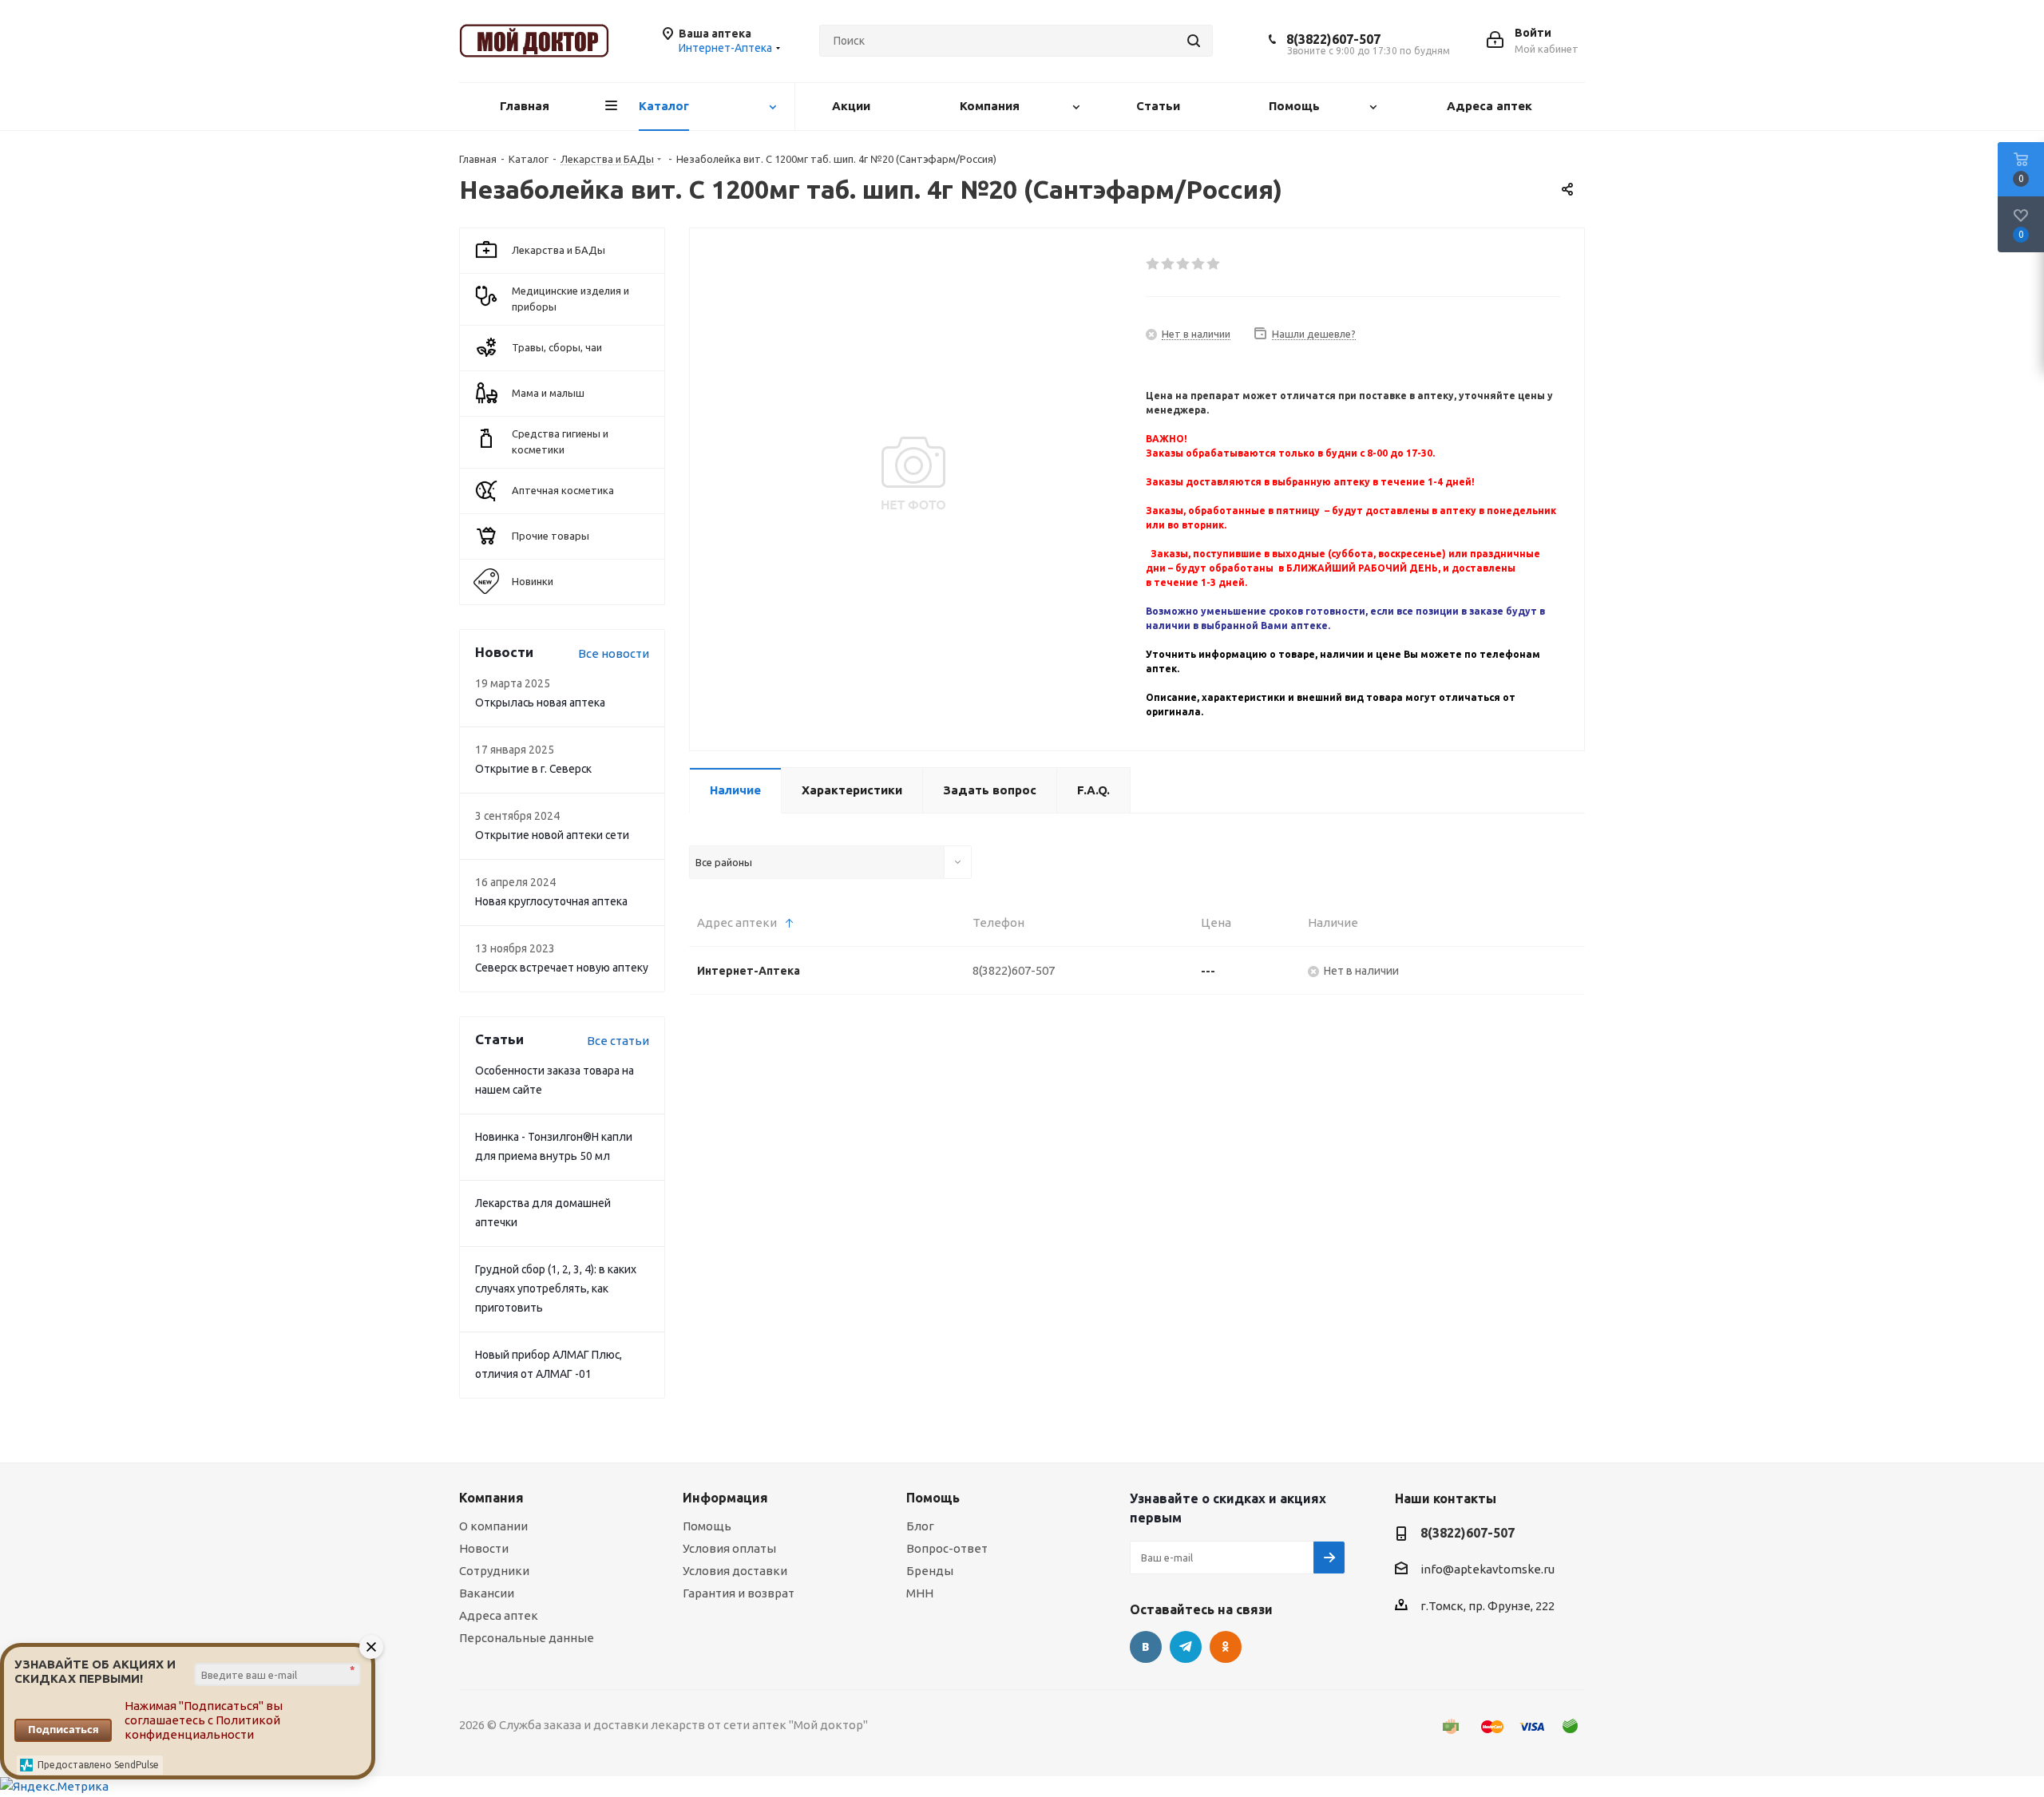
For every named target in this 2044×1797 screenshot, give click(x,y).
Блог (920, 1526)
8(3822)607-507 (1333, 39)
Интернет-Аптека (749, 971)
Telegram (1186, 1647)
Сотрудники (494, 1571)
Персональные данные (527, 1638)
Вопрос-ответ (947, 1548)
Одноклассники (1226, 1647)
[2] (1169, 264)
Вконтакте (1146, 1647)
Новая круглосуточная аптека (551, 901)
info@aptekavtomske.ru (1487, 1569)
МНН (920, 1593)
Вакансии (487, 1593)
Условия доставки (735, 1571)
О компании (493, 1526)
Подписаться (63, 1729)
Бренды (930, 1571)
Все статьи (618, 1041)
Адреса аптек (499, 1615)
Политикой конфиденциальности (202, 1727)
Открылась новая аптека (540, 703)
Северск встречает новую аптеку (562, 968)
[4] (1199, 264)
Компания (491, 1498)
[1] (1153, 264)
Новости (484, 1548)
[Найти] (1194, 41)
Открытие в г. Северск (533, 769)
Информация (725, 1498)
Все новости (614, 653)
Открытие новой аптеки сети (552, 835)
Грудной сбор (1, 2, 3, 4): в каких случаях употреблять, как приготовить (556, 1288)
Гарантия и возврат (739, 1593)
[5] (1214, 264)
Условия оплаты (729, 1548)
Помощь (707, 1526)
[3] (1184, 264)
